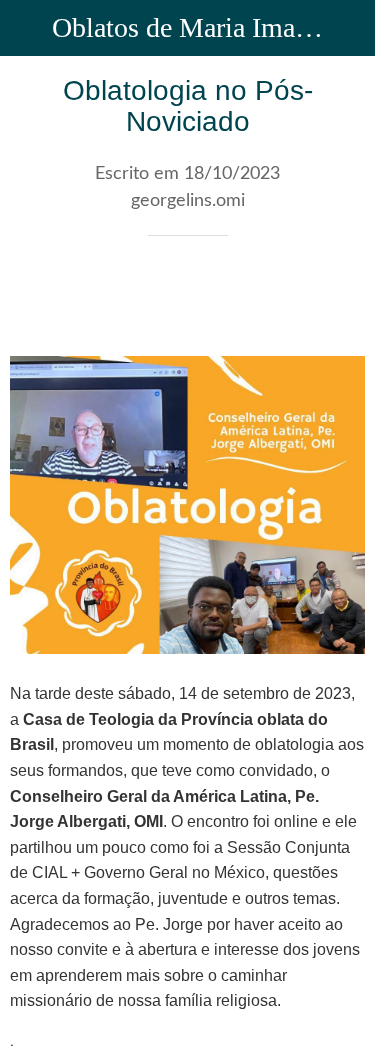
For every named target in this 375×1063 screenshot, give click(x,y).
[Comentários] (341, 296)
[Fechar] (28, 28)
